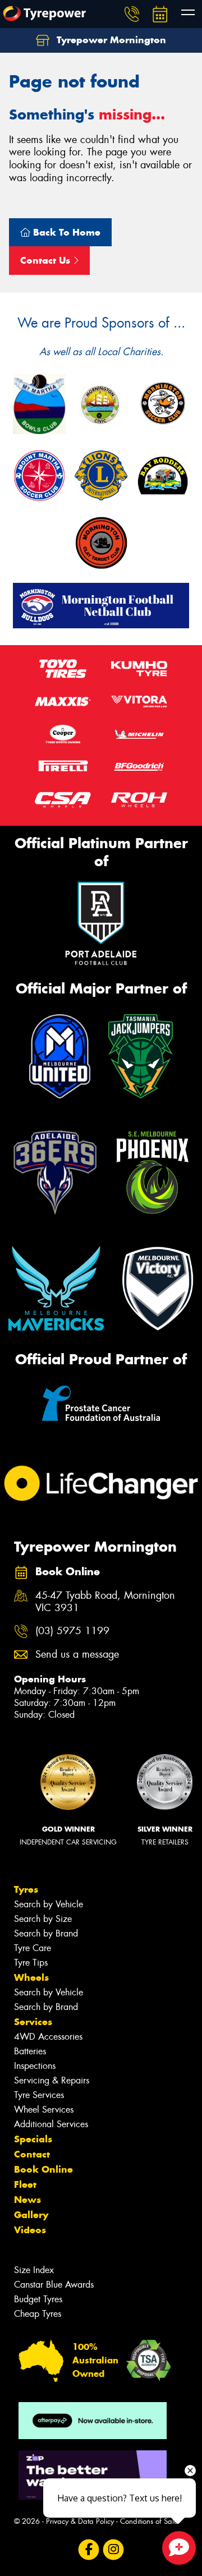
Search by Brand (46, 1933)
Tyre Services (39, 2095)
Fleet (25, 2184)
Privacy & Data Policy (80, 2521)
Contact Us (47, 260)
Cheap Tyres (38, 2314)
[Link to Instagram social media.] (114, 2549)
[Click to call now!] (132, 14)
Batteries (30, 2051)
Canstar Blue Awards (54, 2285)
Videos (30, 2230)
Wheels (31, 1977)
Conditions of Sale (149, 2521)
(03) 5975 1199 (72, 1631)
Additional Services (51, 2124)
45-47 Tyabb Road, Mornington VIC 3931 (105, 1602)
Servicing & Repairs (52, 2080)
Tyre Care (33, 1948)
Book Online (43, 2169)
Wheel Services (44, 2110)
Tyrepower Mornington (110, 40)
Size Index (34, 2270)
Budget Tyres (38, 2299)
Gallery (31, 2215)
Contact (32, 2154)
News (27, 2200)
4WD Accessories (48, 2037)
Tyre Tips (31, 1963)
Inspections (35, 2066)
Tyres (26, 1889)
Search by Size (43, 1919)
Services (33, 2022)
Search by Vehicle (49, 1904)
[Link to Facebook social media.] (89, 2549)
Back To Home (65, 232)
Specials (33, 2139)
